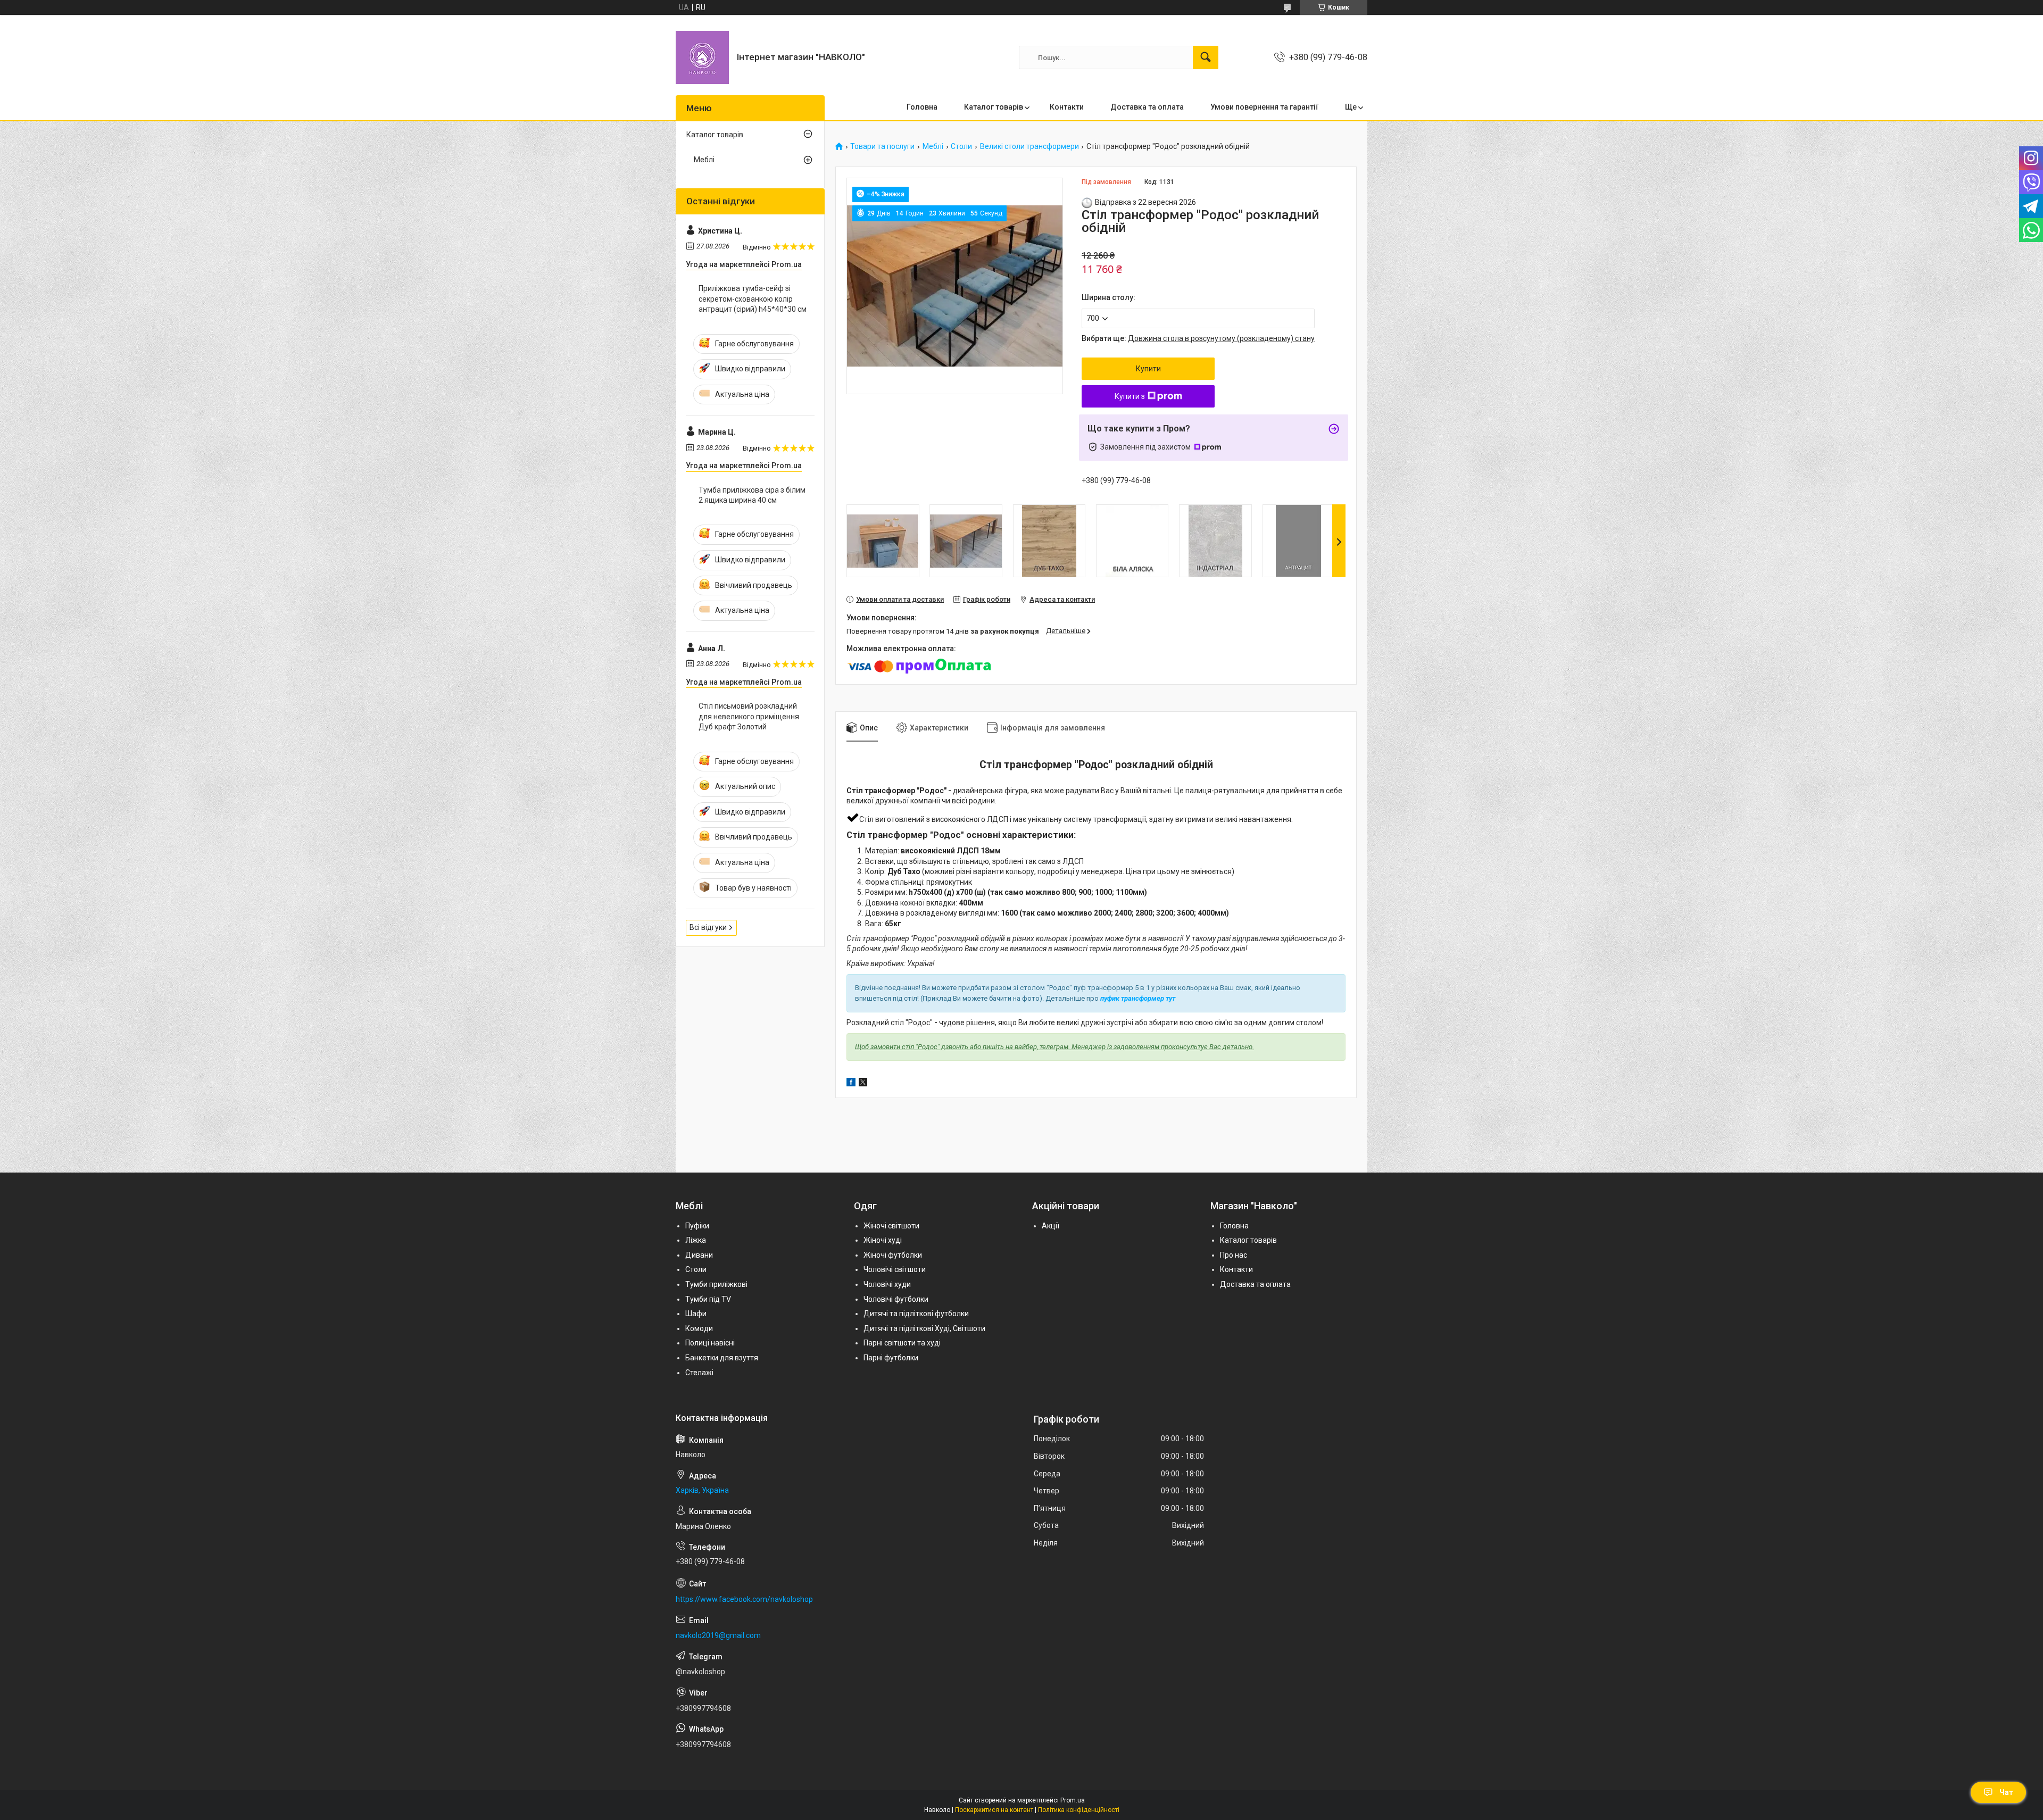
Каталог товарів (994, 107)
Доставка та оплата (1147, 107)
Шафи (696, 1314)
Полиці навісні (710, 1343)
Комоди (699, 1328)
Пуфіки (697, 1226)
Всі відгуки (708, 927)
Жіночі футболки (893, 1255)
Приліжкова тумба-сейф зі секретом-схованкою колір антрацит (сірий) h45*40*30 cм (753, 299)
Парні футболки (891, 1358)
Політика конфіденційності (1079, 1810)
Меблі (933, 147)
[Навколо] (702, 57)
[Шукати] (1206, 57)
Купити (1148, 369)
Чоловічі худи (887, 1284)
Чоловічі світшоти (895, 1269)
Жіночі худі (883, 1240)
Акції (1050, 1226)
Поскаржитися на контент (994, 1810)
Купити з (1130, 396)
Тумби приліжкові (716, 1284)
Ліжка (696, 1240)
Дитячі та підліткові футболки (916, 1314)
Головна (922, 107)
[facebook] (851, 1084)
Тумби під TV (708, 1299)
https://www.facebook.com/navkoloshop (744, 1599)
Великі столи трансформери (1029, 147)
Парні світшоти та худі (902, 1343)
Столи (961, 147)
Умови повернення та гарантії (1264, 107)
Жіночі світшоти (891, 1226)
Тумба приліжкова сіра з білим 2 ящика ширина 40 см (752, 495)
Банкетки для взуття (722, 1358)
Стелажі (699, 1373)
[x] (863, 1084)
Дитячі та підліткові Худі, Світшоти (924, 1328)
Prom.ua (1073, 1800)
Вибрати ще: (1198, 338)
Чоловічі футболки (896, 1299)
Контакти (1067, 107)
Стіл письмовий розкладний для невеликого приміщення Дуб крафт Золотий (749, 716)
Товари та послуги (882, 147)
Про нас (1234, 1255)
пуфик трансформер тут (1138, 998)
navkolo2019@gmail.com (718, 1635)
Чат (2006, 1792)
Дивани (699, 1255)
